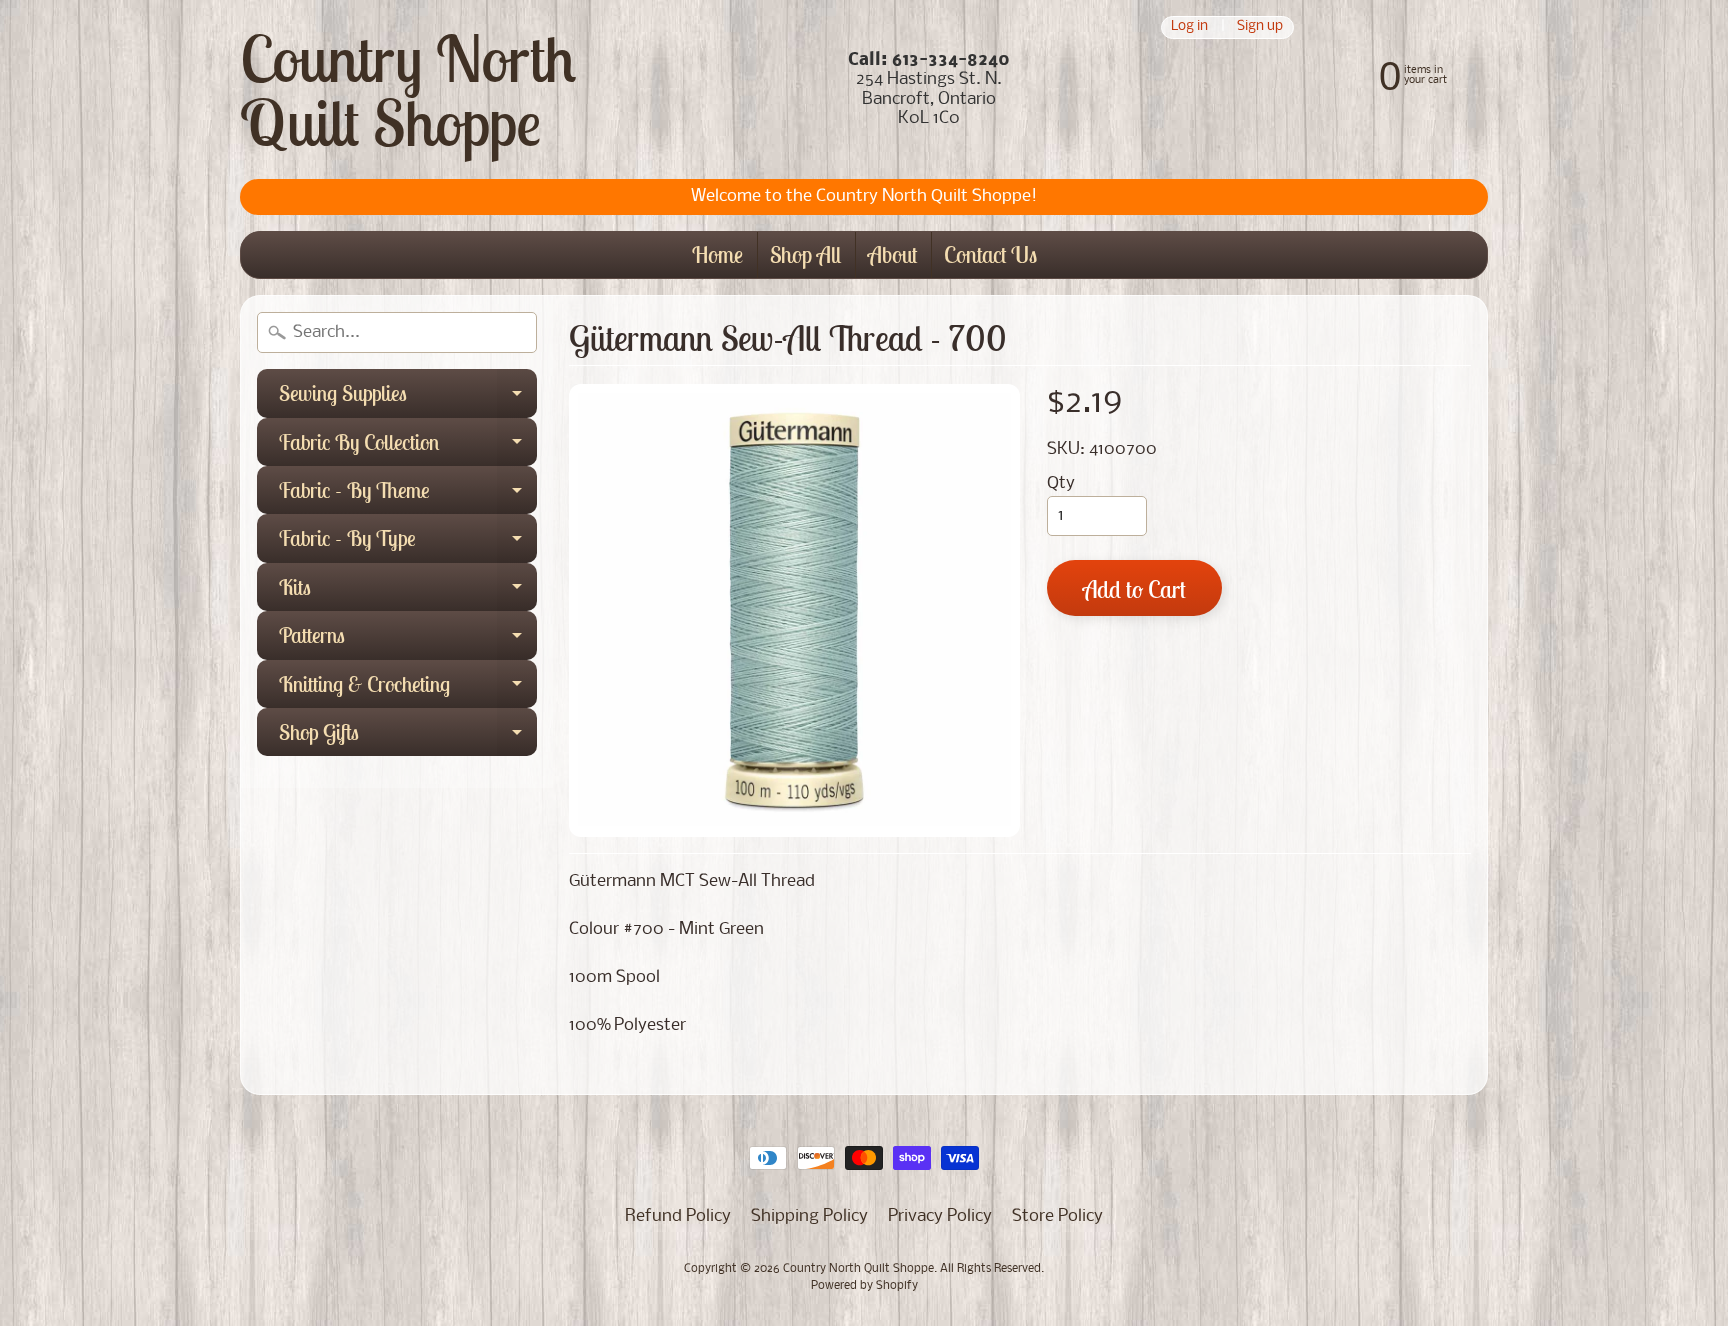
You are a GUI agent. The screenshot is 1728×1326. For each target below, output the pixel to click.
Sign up (1260, 27)
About (892, 254)
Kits (408, 592)
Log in (1189, 27)
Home (717, 254)
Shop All (805, 254)
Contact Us (990, 254)
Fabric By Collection (408, 447)
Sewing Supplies (408, 398)
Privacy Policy (940, 1216)
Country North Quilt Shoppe (408, 90)
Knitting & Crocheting (408, 689)
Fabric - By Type (408, 543)
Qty (1061, 483)
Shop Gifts (408, 737)
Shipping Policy (809, 1216)
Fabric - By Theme (408, 495)
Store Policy (1057, 1216)
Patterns (408, 640)
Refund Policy (678, 1216)
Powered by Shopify (864, 1286)
